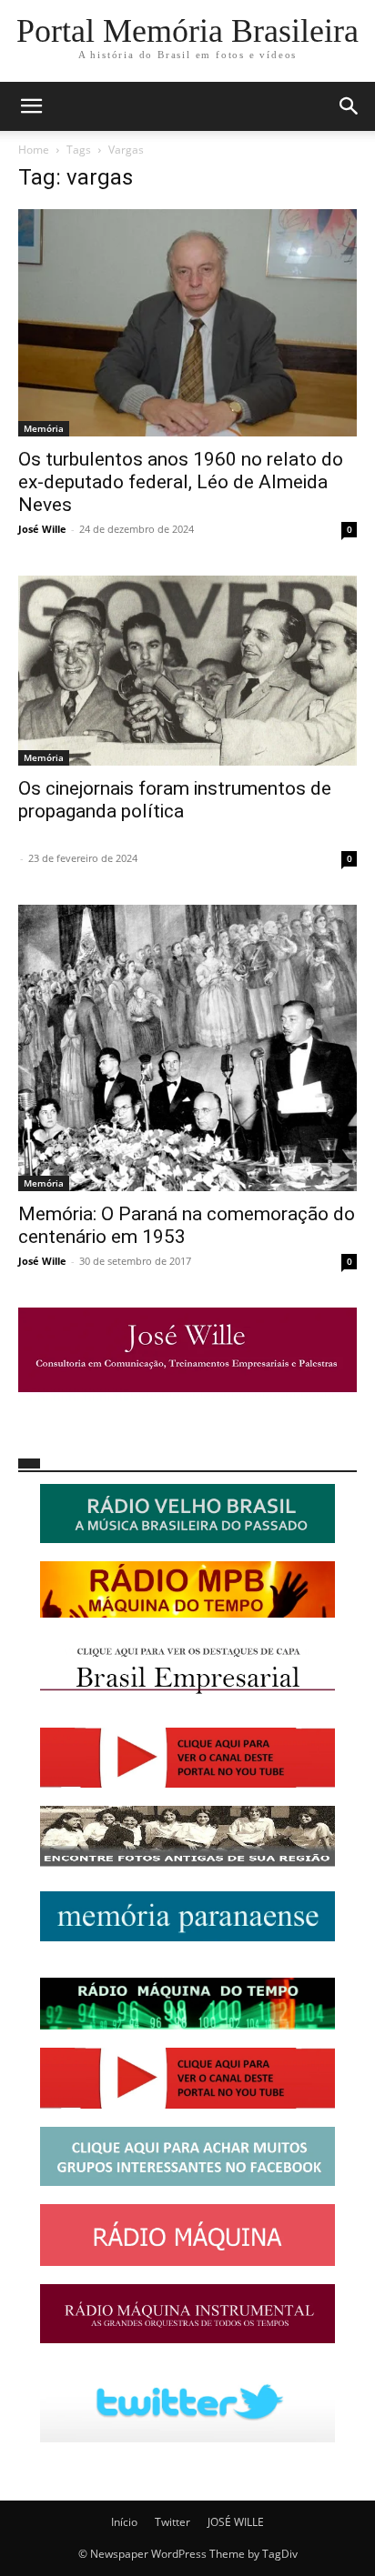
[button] (31, 106)
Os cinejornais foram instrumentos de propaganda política (175, 800)
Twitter (172, 2522)
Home (34, 150)
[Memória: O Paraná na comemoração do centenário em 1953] (187, 1048)
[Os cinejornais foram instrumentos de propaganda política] (187, 671)
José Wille (42, 529)
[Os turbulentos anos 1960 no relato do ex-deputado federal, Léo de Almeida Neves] (187, 323)
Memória (44, 428)
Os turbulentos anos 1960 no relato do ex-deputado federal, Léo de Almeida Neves (181, 482)
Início (124, 2522)
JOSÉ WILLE (236, 2522)
